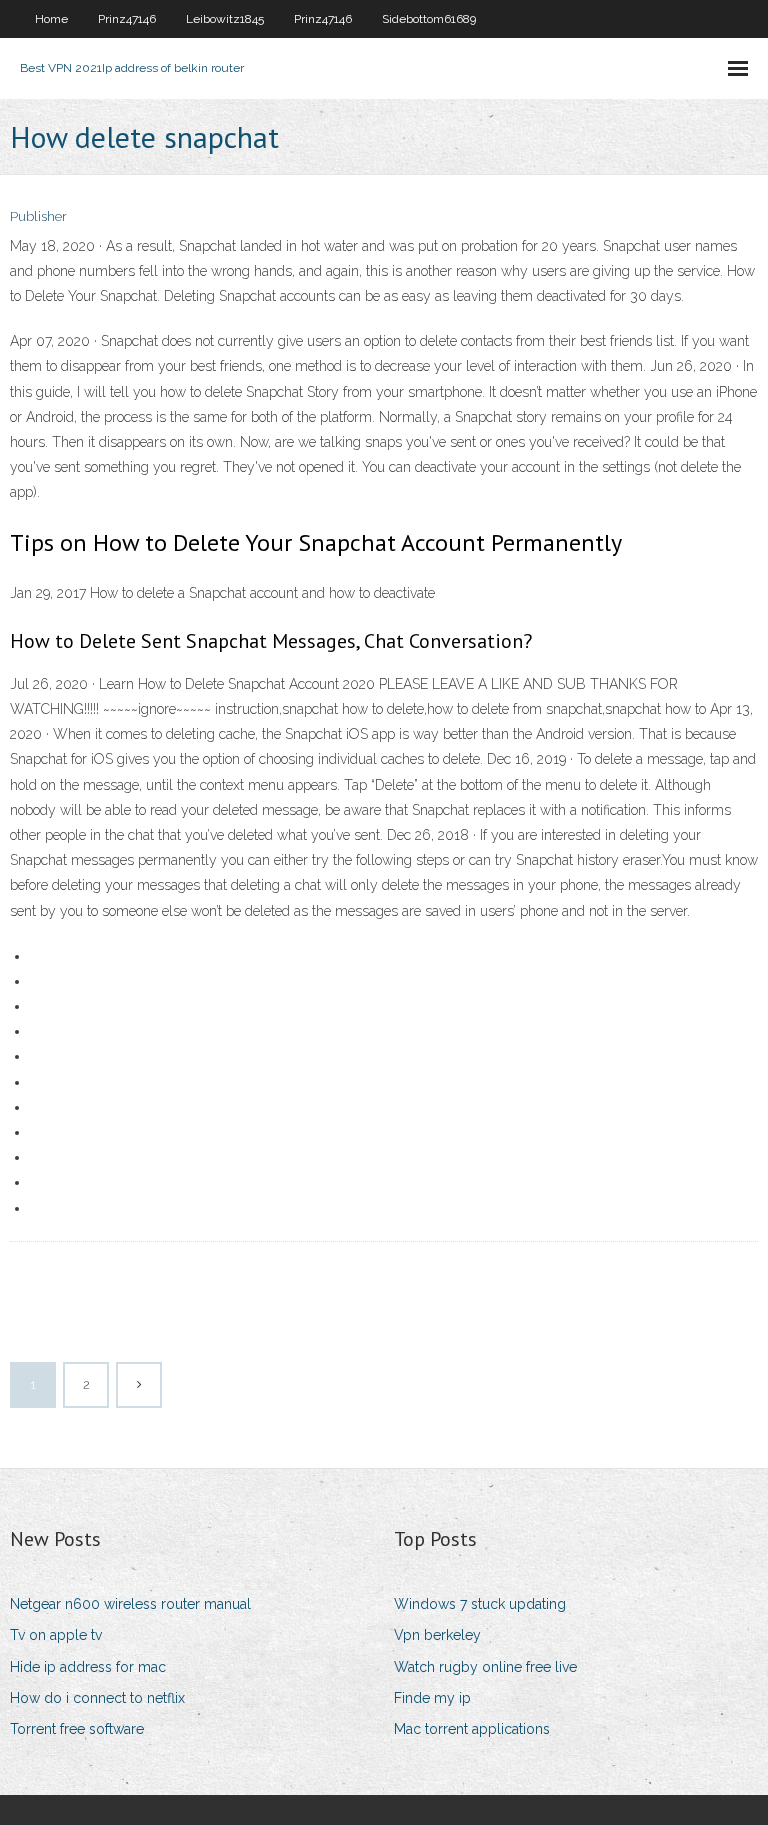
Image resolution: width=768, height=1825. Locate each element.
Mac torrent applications (472, 1729)
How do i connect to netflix (97, 1698)
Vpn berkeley (437, 1635)
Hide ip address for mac (88, 1667)
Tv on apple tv (56, 1635)
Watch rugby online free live (485, 1667)
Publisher (38, 216)
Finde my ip (432, 1698)
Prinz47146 (127, 19)
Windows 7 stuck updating (480, 1604)
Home (51, 19)
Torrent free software (77, 1729)
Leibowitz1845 (225, 19)
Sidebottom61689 (429, 19)
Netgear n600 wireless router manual (130, 1604)
